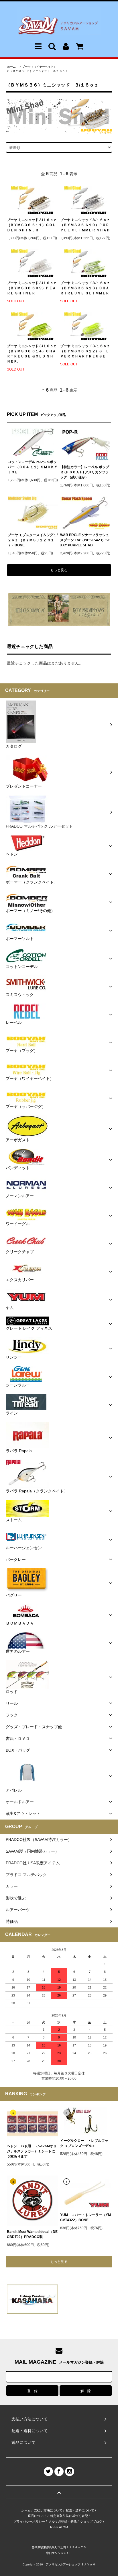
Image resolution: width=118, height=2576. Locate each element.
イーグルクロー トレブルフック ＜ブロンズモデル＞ (84, 2143)
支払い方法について (48, 2510)
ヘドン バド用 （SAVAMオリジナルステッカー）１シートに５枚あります (32, 2151)
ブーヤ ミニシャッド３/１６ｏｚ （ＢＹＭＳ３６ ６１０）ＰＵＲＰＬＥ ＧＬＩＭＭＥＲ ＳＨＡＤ (85, 225)
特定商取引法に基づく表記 (69, 2516)
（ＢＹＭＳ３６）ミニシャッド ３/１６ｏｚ (39, 71)
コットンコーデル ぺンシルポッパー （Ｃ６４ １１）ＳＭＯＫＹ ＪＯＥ (33, 467)
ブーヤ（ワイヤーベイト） (39, 67)
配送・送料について (80, 2510)
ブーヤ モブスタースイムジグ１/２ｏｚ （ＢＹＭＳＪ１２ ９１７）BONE (33, 540)
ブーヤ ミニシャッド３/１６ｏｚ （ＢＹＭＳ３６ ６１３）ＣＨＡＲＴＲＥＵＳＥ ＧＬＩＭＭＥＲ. (85, 288)
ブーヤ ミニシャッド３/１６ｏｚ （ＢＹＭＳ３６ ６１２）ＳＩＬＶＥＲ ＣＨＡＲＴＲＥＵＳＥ (85, 351)
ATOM (63, 2527)
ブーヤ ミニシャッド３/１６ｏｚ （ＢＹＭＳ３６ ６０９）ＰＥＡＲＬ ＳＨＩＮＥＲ (32, 288)
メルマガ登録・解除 (63, 2521)
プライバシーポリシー (29, 2521)
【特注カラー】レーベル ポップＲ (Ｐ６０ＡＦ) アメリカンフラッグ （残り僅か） (85, 472)
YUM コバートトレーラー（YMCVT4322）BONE (85, 2217)
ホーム (11, 67)
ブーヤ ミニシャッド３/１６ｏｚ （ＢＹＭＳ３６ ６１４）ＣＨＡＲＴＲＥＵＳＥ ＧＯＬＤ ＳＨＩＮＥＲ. (32, 354)
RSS (53, 2527)
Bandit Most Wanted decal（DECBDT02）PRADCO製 (32, 2234)
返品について (37, 2516)
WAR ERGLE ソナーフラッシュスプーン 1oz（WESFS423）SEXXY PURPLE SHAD (85, 540)
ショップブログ (91, 2521)
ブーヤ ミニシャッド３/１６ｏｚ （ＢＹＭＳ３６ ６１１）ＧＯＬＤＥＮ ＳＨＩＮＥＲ (32, 225)
